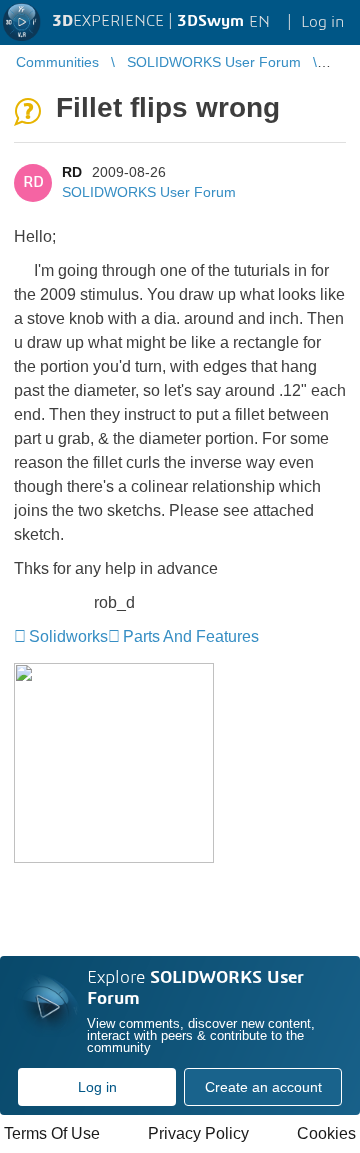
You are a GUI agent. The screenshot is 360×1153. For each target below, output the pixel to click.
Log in (97, 1087)
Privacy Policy (198, 1133)
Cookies (326, 1133)
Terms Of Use (52, 1133)
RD (72, 172)
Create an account (263, 1087)
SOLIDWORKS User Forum (149, 192)
